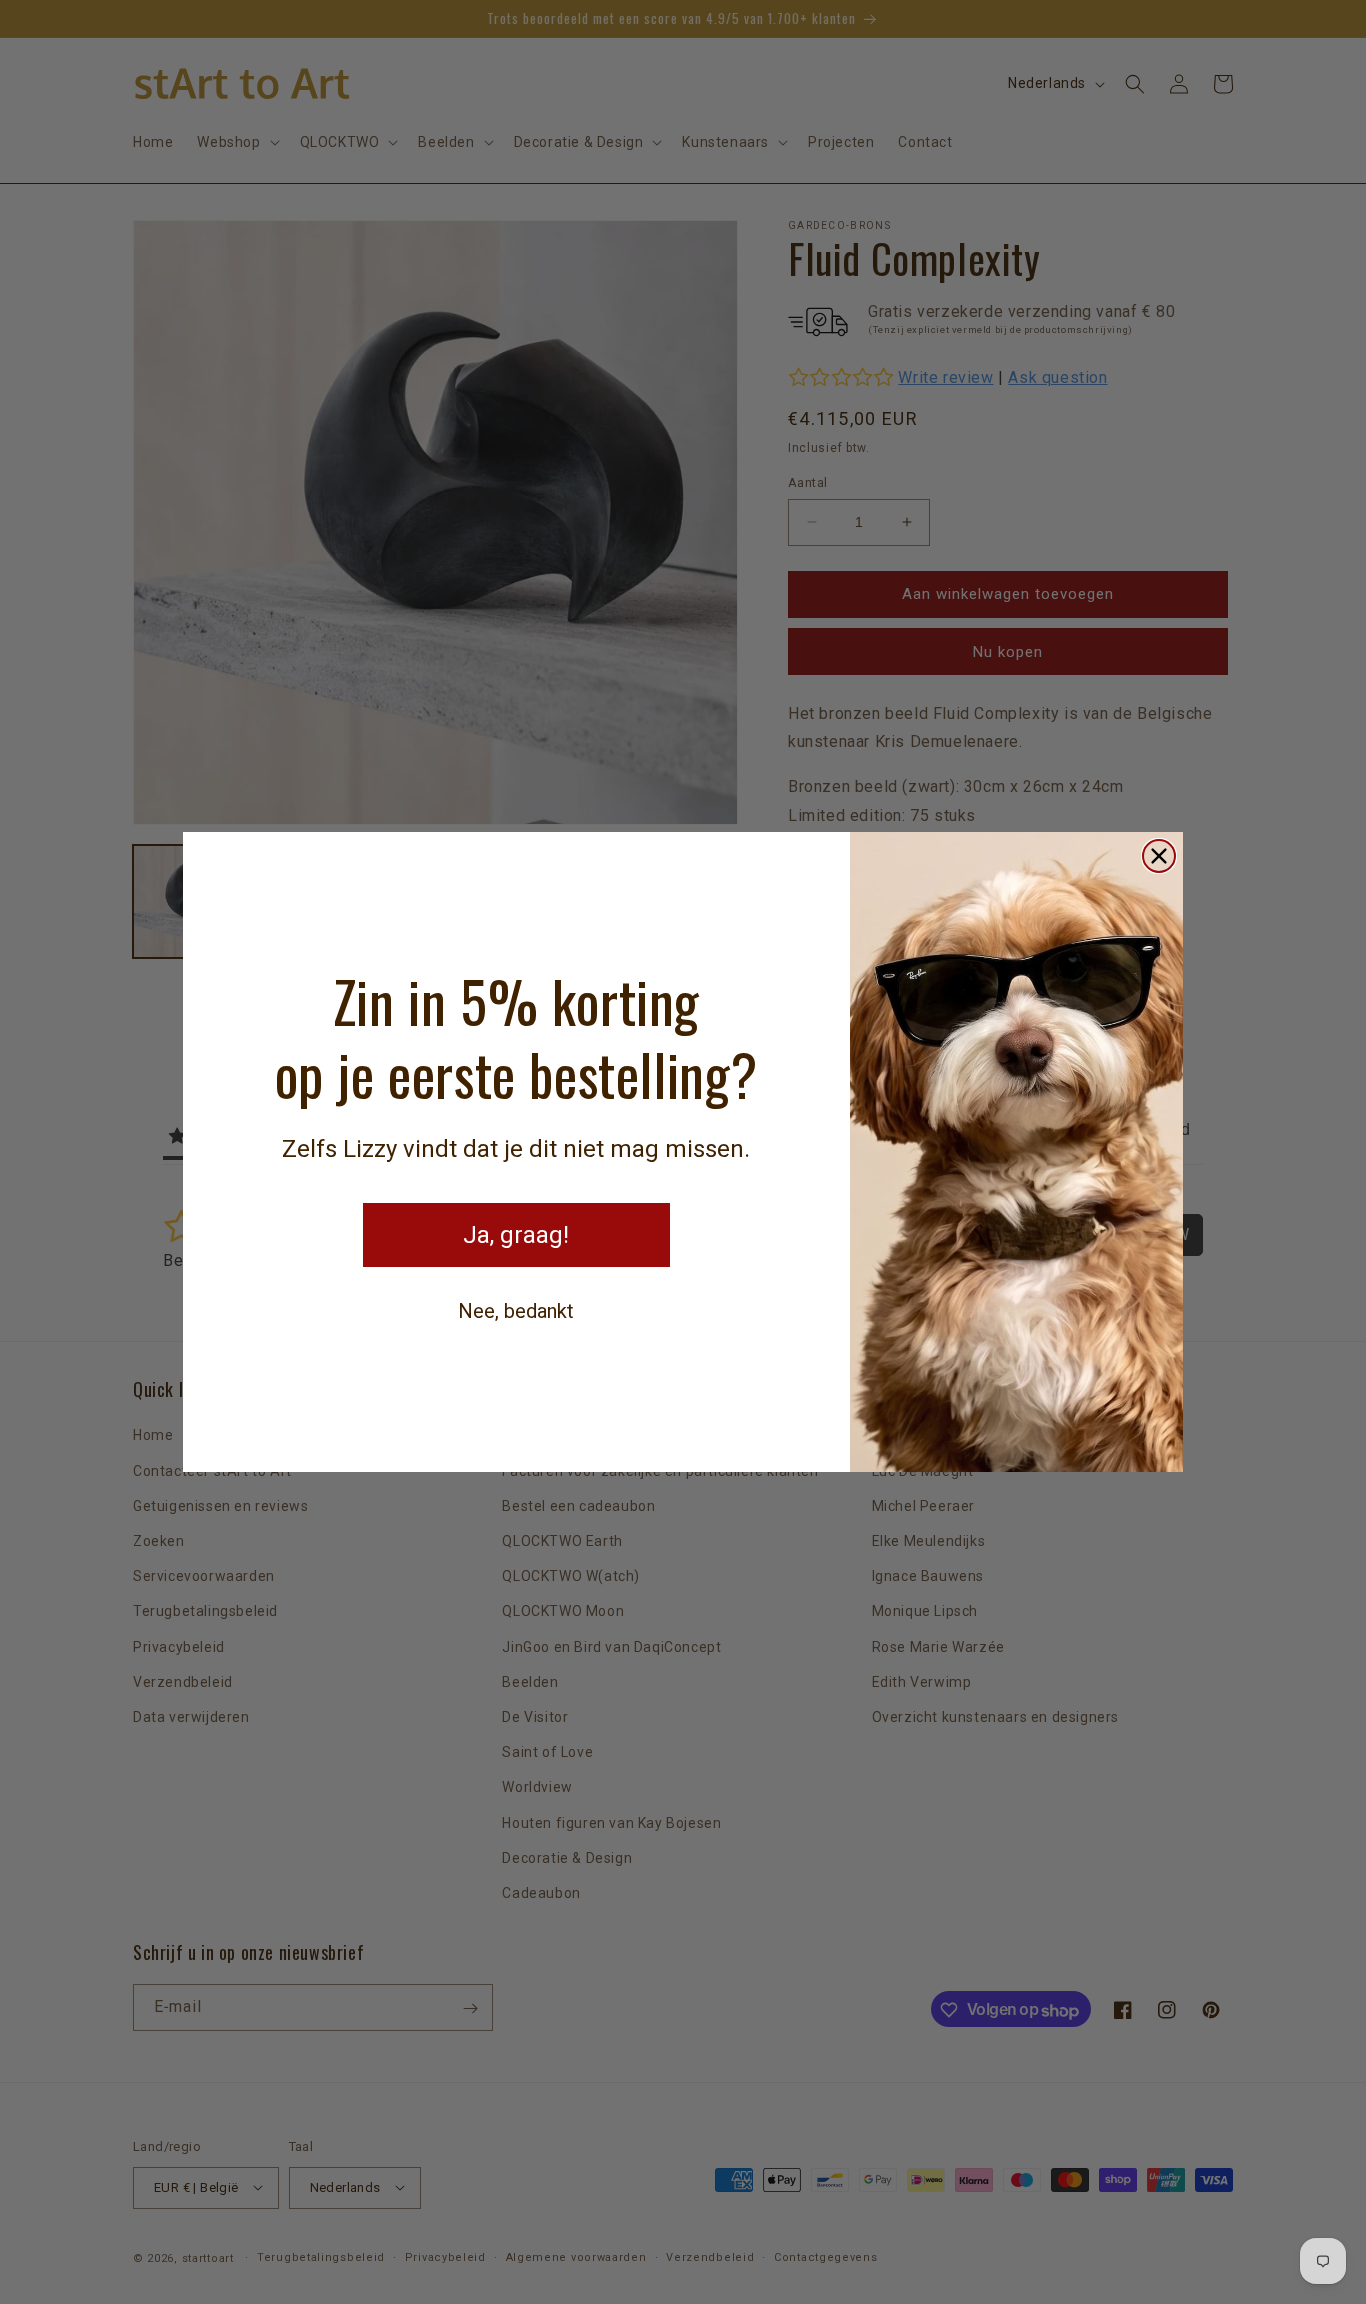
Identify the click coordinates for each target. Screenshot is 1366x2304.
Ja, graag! (516, 1235)
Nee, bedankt (516, 1311)
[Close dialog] (1159, 856)
